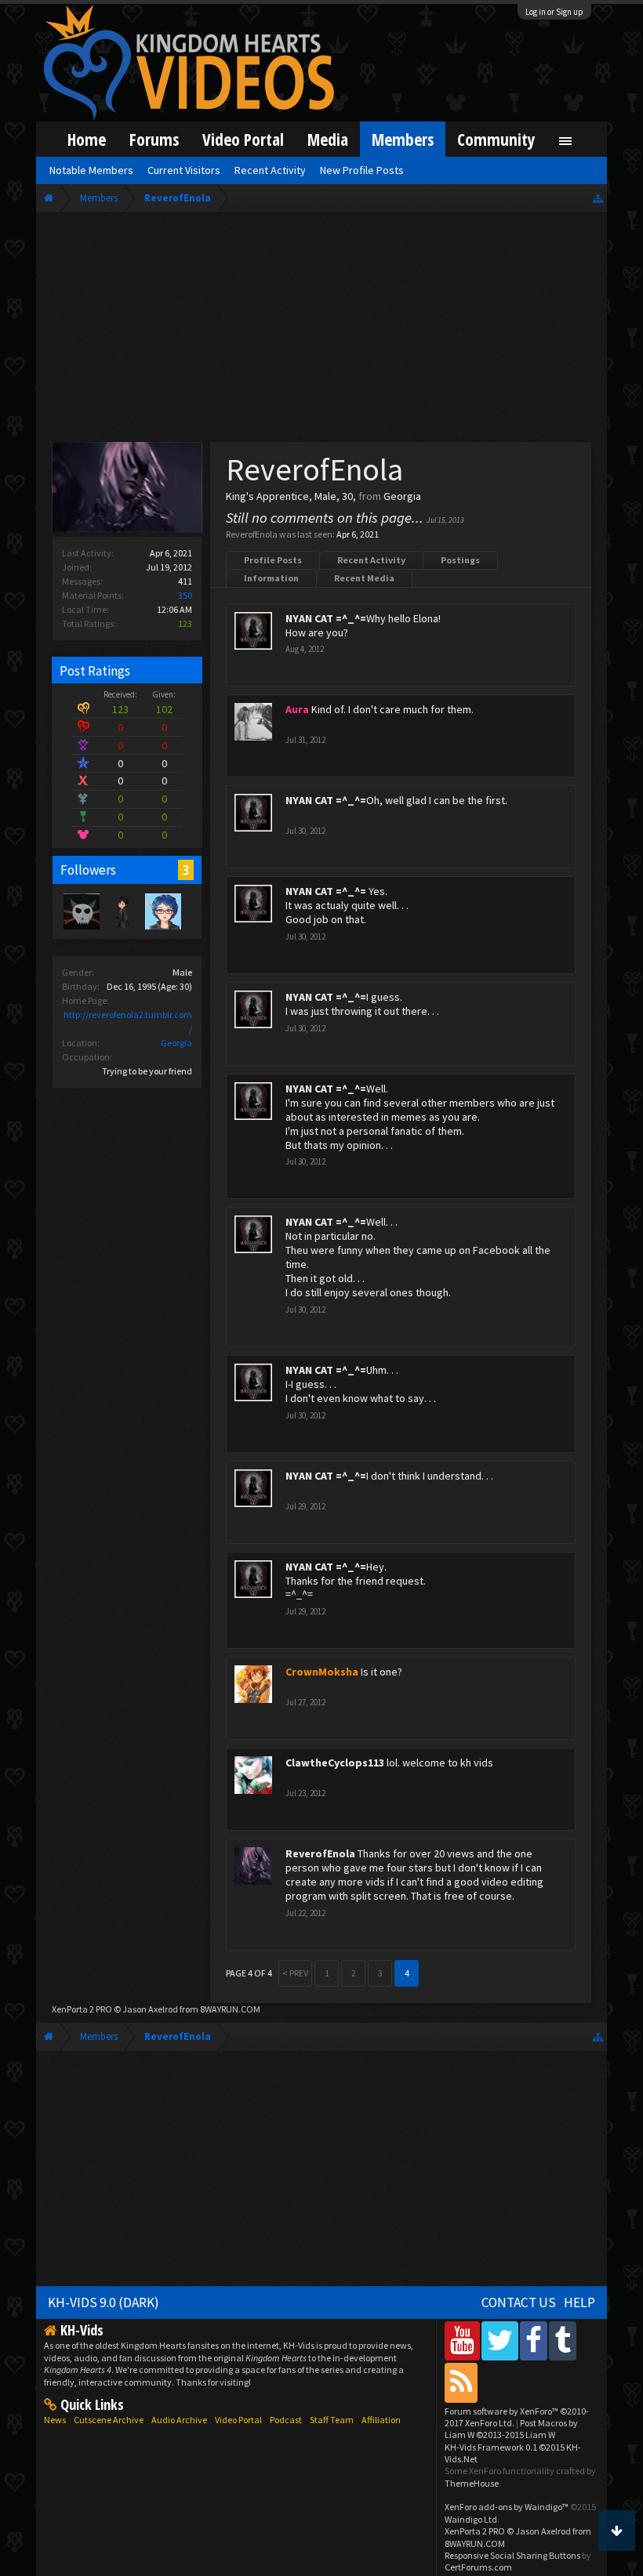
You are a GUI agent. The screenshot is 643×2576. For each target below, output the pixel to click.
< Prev (295, 1973)
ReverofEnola (320, 1853)
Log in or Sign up (554, 12)
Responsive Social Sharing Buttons (512, 2555)
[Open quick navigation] (598, 198)
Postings (460, 560)
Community (496, 139)
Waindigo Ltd (471, 2519)
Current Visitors (184, 170)
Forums (154, 139)
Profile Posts (273, 560)
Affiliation (381, 2420)
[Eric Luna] (122, 911)
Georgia (176, 1043)
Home (87, 139)
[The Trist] (81, 911)
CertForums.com (478, 2567)
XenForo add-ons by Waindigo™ (507, 2507)
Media (328, 139)
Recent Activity (371, 560)
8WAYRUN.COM (230, 2009)
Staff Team (332, 2420)
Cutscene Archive (109, 2420)
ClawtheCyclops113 (335, 1763)
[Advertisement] (321, 331)
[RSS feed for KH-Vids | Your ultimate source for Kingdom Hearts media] (461, 2382)
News (55, 2420)
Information (271, 578)
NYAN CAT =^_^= (326, 618)
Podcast (286, 2420)
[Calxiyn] (162, 911)
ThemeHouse (472, 2483)
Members (403, 139)
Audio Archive (179, 2420)
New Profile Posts (362, 170)
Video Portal (243, 139)
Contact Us (519, 2302)
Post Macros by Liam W (511, 2429)
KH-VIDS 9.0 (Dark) (104, 2302)
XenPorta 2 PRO (82, 2009)
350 (185, 595)
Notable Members (91, 170)
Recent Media (364, 578)
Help (579, 2302)
